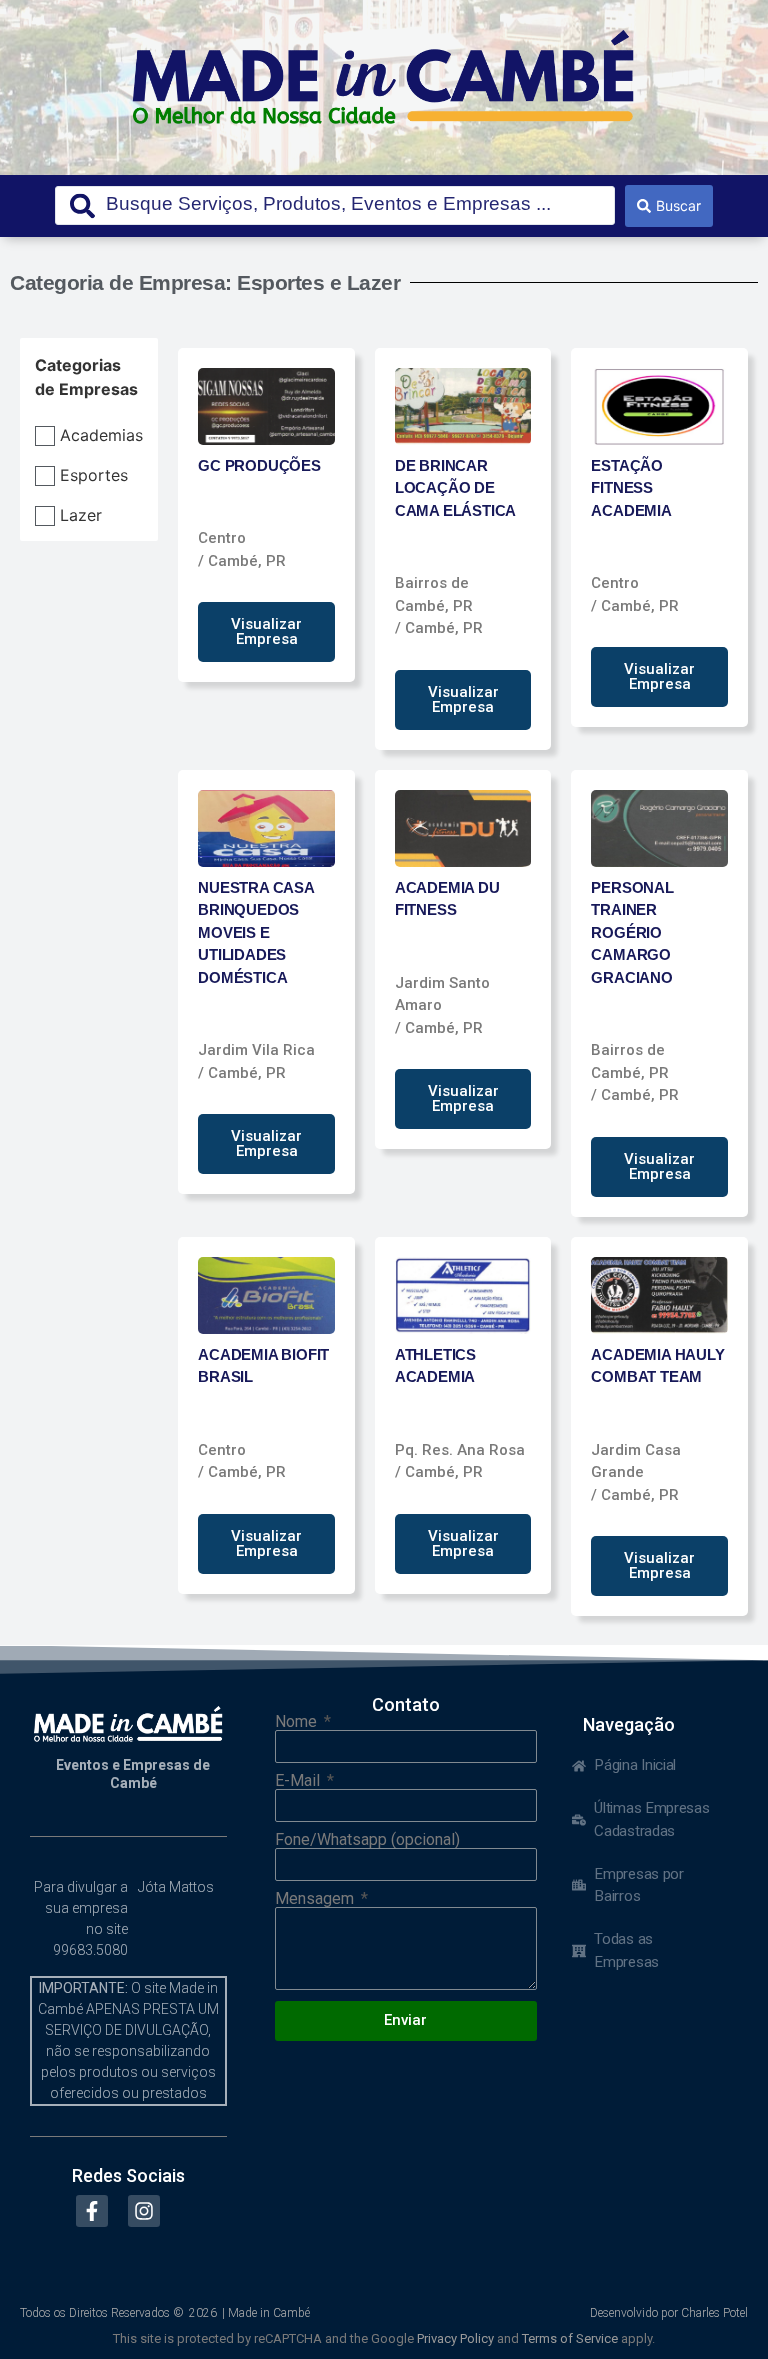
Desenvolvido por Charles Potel (669, 2313)
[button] (266, 632)
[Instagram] (144, 2211)
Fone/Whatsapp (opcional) (367, 1840)
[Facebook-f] (92, 2211)
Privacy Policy (455, 2338)
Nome (298, 1722)
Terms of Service (570, 2338)
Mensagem (316, 1899)
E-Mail (299, 1781)
